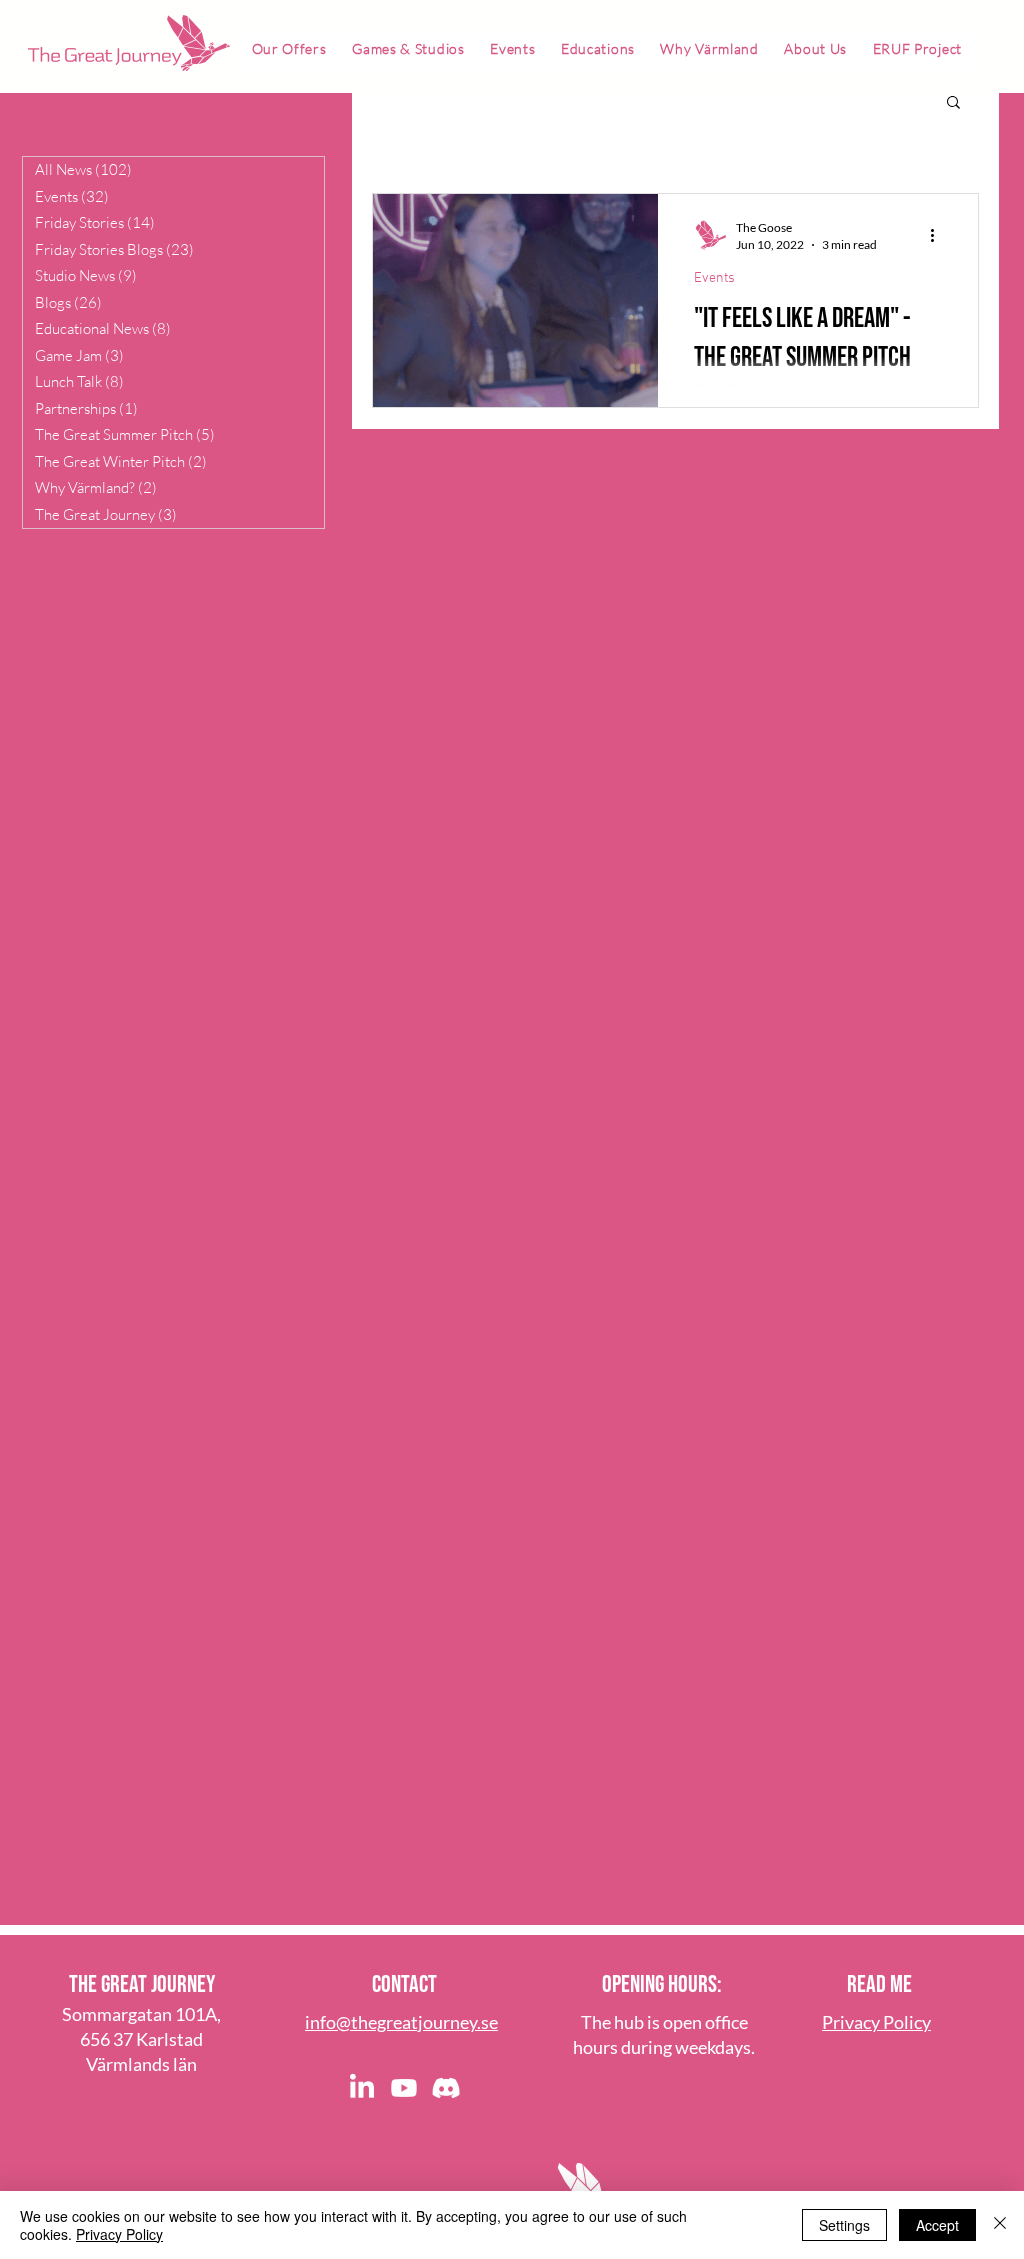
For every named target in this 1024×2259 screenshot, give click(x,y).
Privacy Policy (119, 2234)
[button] (953, 103)
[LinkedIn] (362, 2088)
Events (714, 278)
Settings (844, 2225)
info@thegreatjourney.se (401, 2022)
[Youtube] (404, 2088)
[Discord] (446, 2088)
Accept (937, 2225)
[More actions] (939, 235)
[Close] (1000, 2225)
